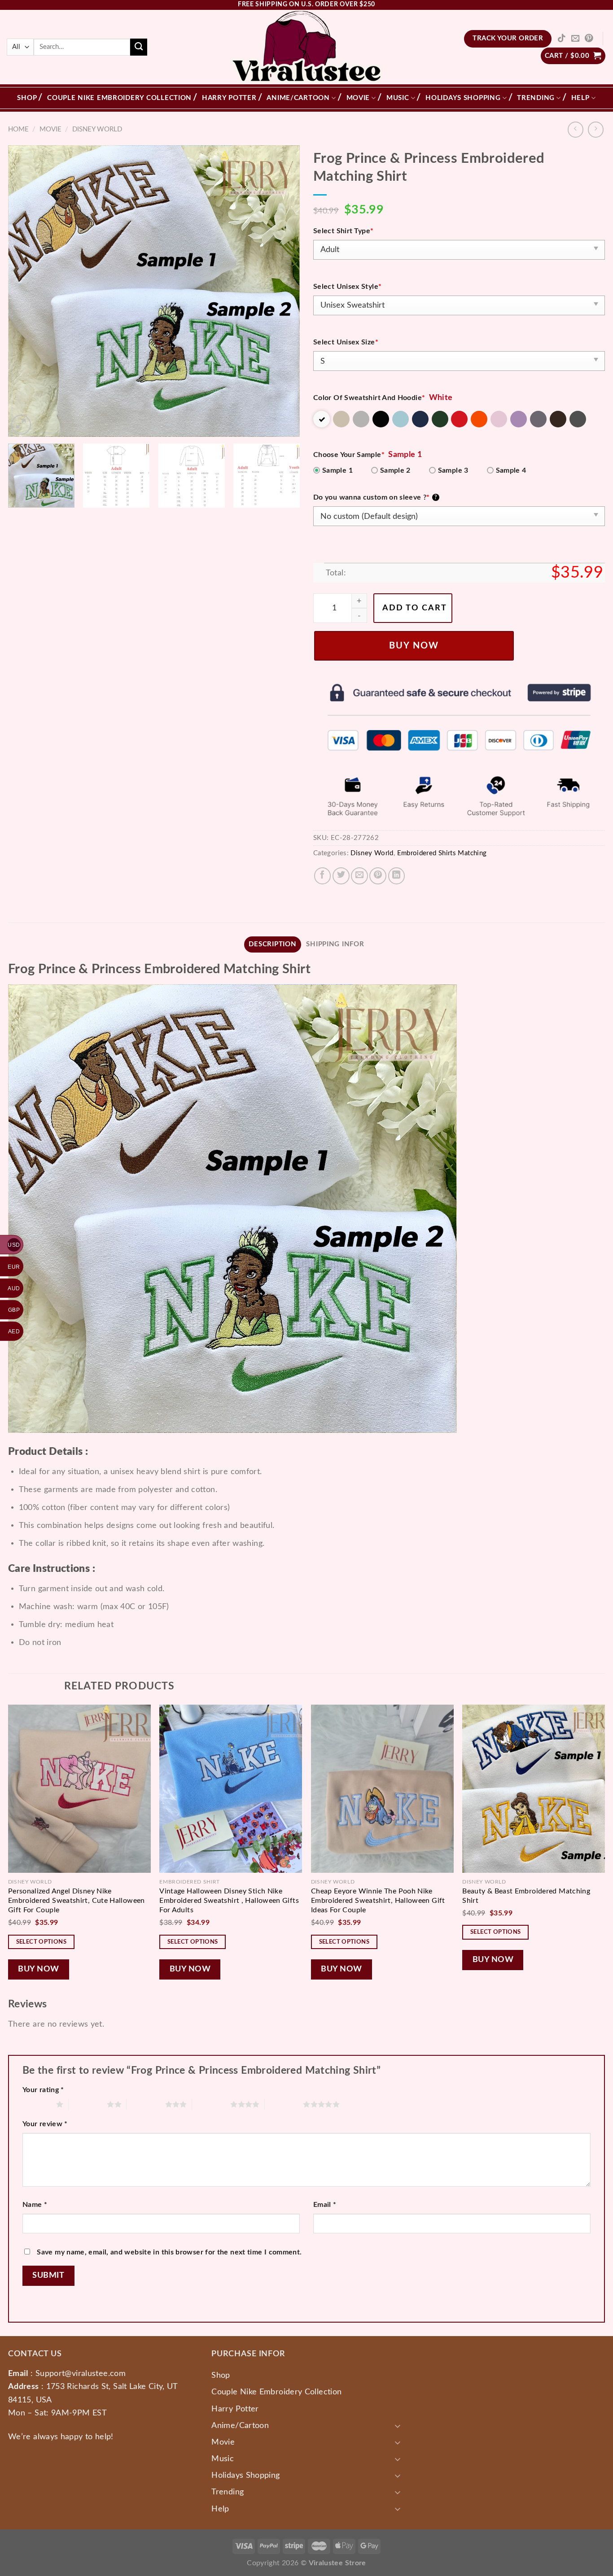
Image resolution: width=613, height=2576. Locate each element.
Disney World (97, 129)
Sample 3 (453, 470)
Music (398, 98)
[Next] (283, 291)
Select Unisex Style (347, 287)
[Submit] (139, 47)
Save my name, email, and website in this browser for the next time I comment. (169, 2252)
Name (35, 2205)
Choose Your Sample (349, 455)
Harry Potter (229, 98)
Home (18, 129)
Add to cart (415, 608)
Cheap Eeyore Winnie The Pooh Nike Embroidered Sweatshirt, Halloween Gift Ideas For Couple (378, 1901)
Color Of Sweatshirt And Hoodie (369, 398)
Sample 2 (395, 470)
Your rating (43, 2090)
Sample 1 (337, 470)
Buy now (414, 646)
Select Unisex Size (346, 342)
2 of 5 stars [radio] (88, 2104)
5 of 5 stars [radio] (284, 2104)
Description (272, 944)
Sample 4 (511, 470)
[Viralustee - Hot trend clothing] (307, 47)
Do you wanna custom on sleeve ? (375, 497)
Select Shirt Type (344, 231)
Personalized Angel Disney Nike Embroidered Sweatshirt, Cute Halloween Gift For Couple (77, 1901)
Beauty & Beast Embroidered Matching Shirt (526, 1896)
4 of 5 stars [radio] (211, 2104)
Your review (45, 2124)
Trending (536, 98)
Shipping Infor (335, 944)
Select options (42, 1942)
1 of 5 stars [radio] (37, 2104)
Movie (358, 98)
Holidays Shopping (463, 98)
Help (580, 98)
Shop (27, 98)
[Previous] (25, 291)
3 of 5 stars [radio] (146, 2104)
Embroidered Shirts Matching (442, 853)
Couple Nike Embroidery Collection (119, 98)
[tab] (273, 944)
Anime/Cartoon (298, 98)
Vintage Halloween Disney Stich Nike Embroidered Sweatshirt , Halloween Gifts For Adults (229, 1901)
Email (325, 2205)
